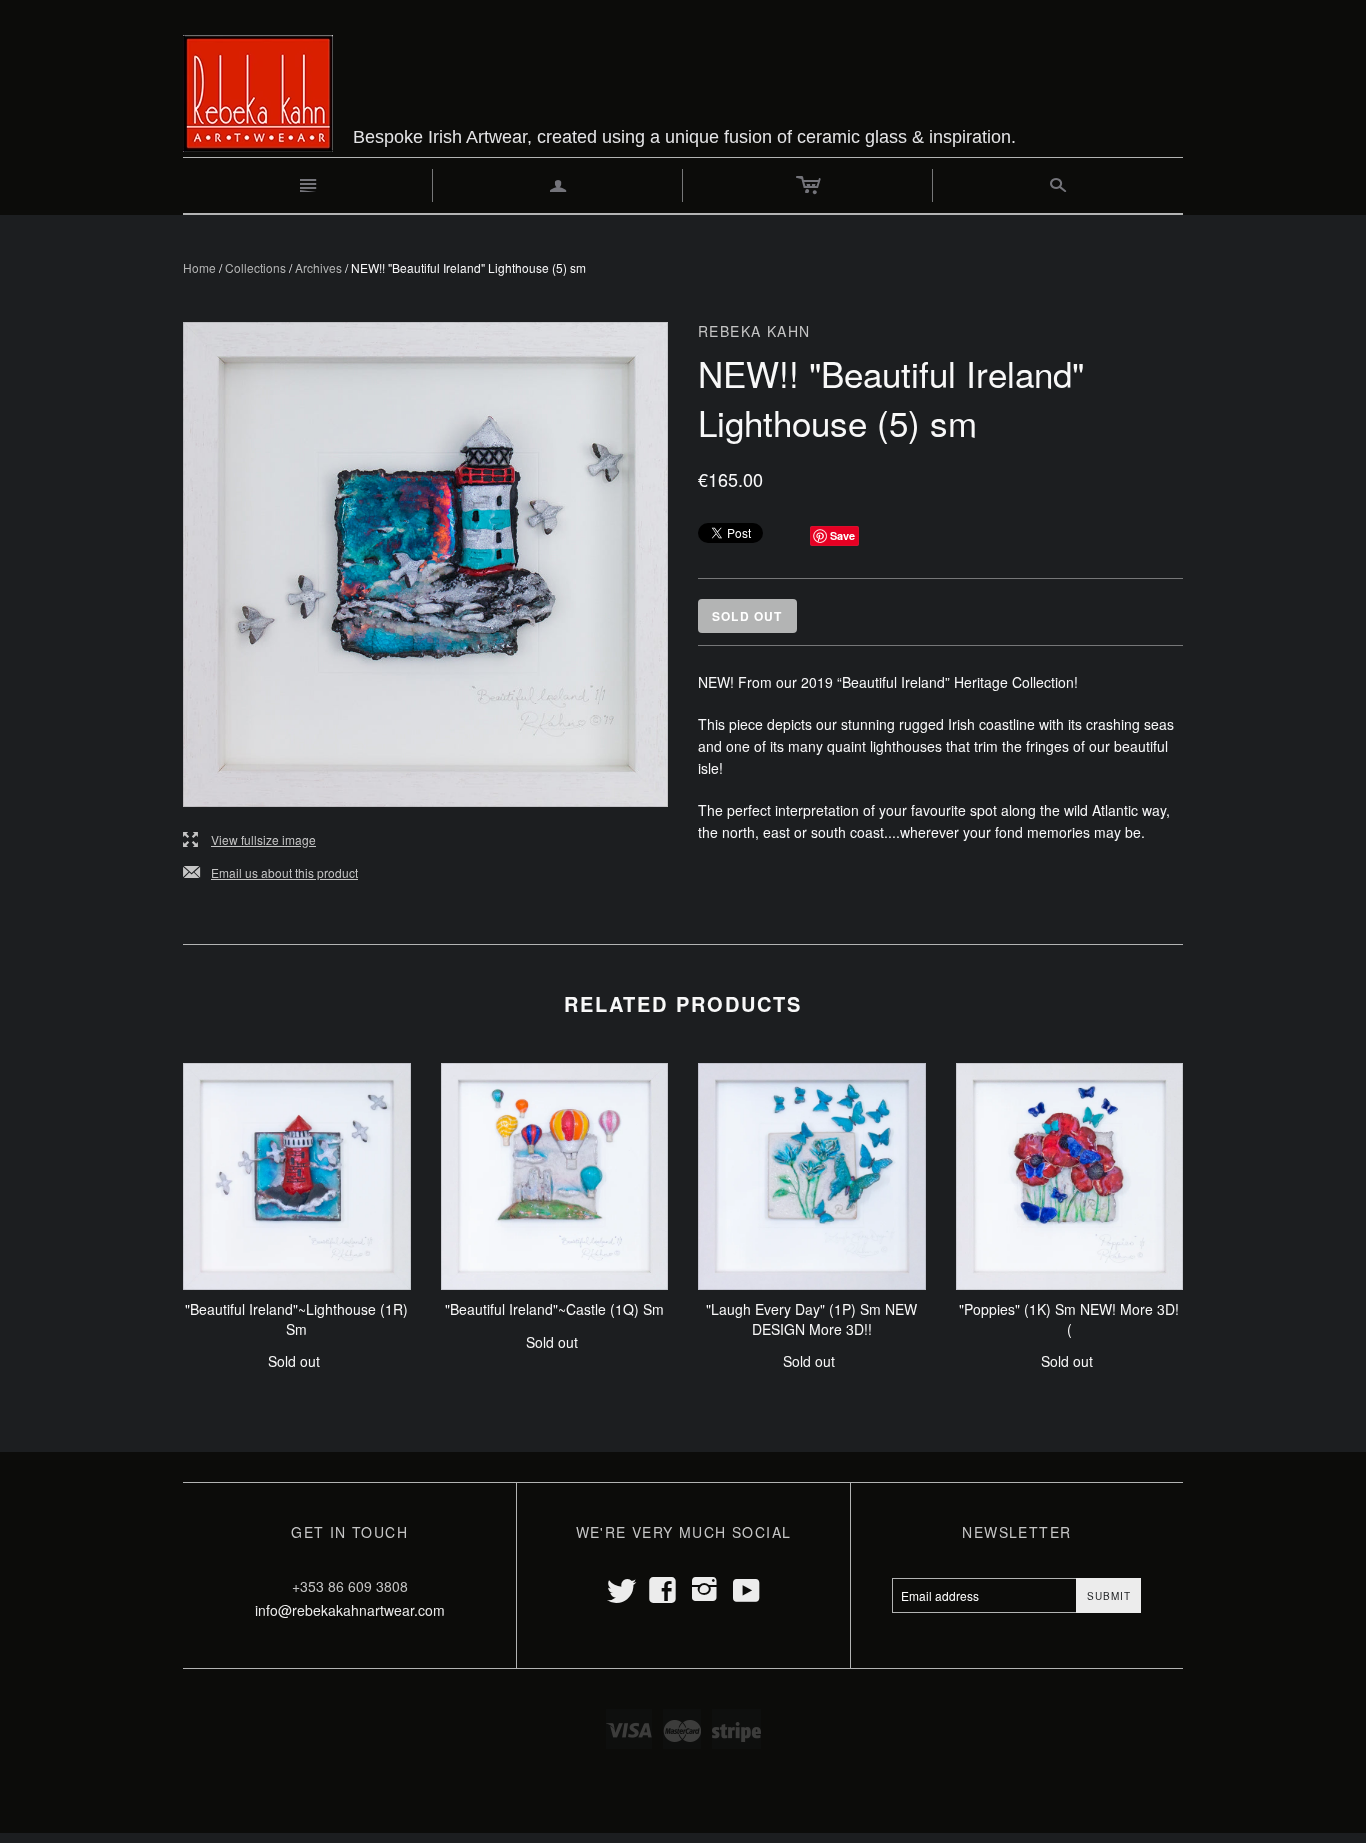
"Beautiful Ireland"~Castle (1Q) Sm (554, 1309)
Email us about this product (270, 873)
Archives (318, 267)
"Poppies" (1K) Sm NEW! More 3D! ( (1069, 1319)
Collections (255, 267)
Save (842, 535)
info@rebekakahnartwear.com (350, 1610)
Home (199, 267)
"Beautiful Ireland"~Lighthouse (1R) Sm (296, 1319)
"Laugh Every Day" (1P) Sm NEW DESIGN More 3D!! (811, 1319)
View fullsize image (249, 840)
